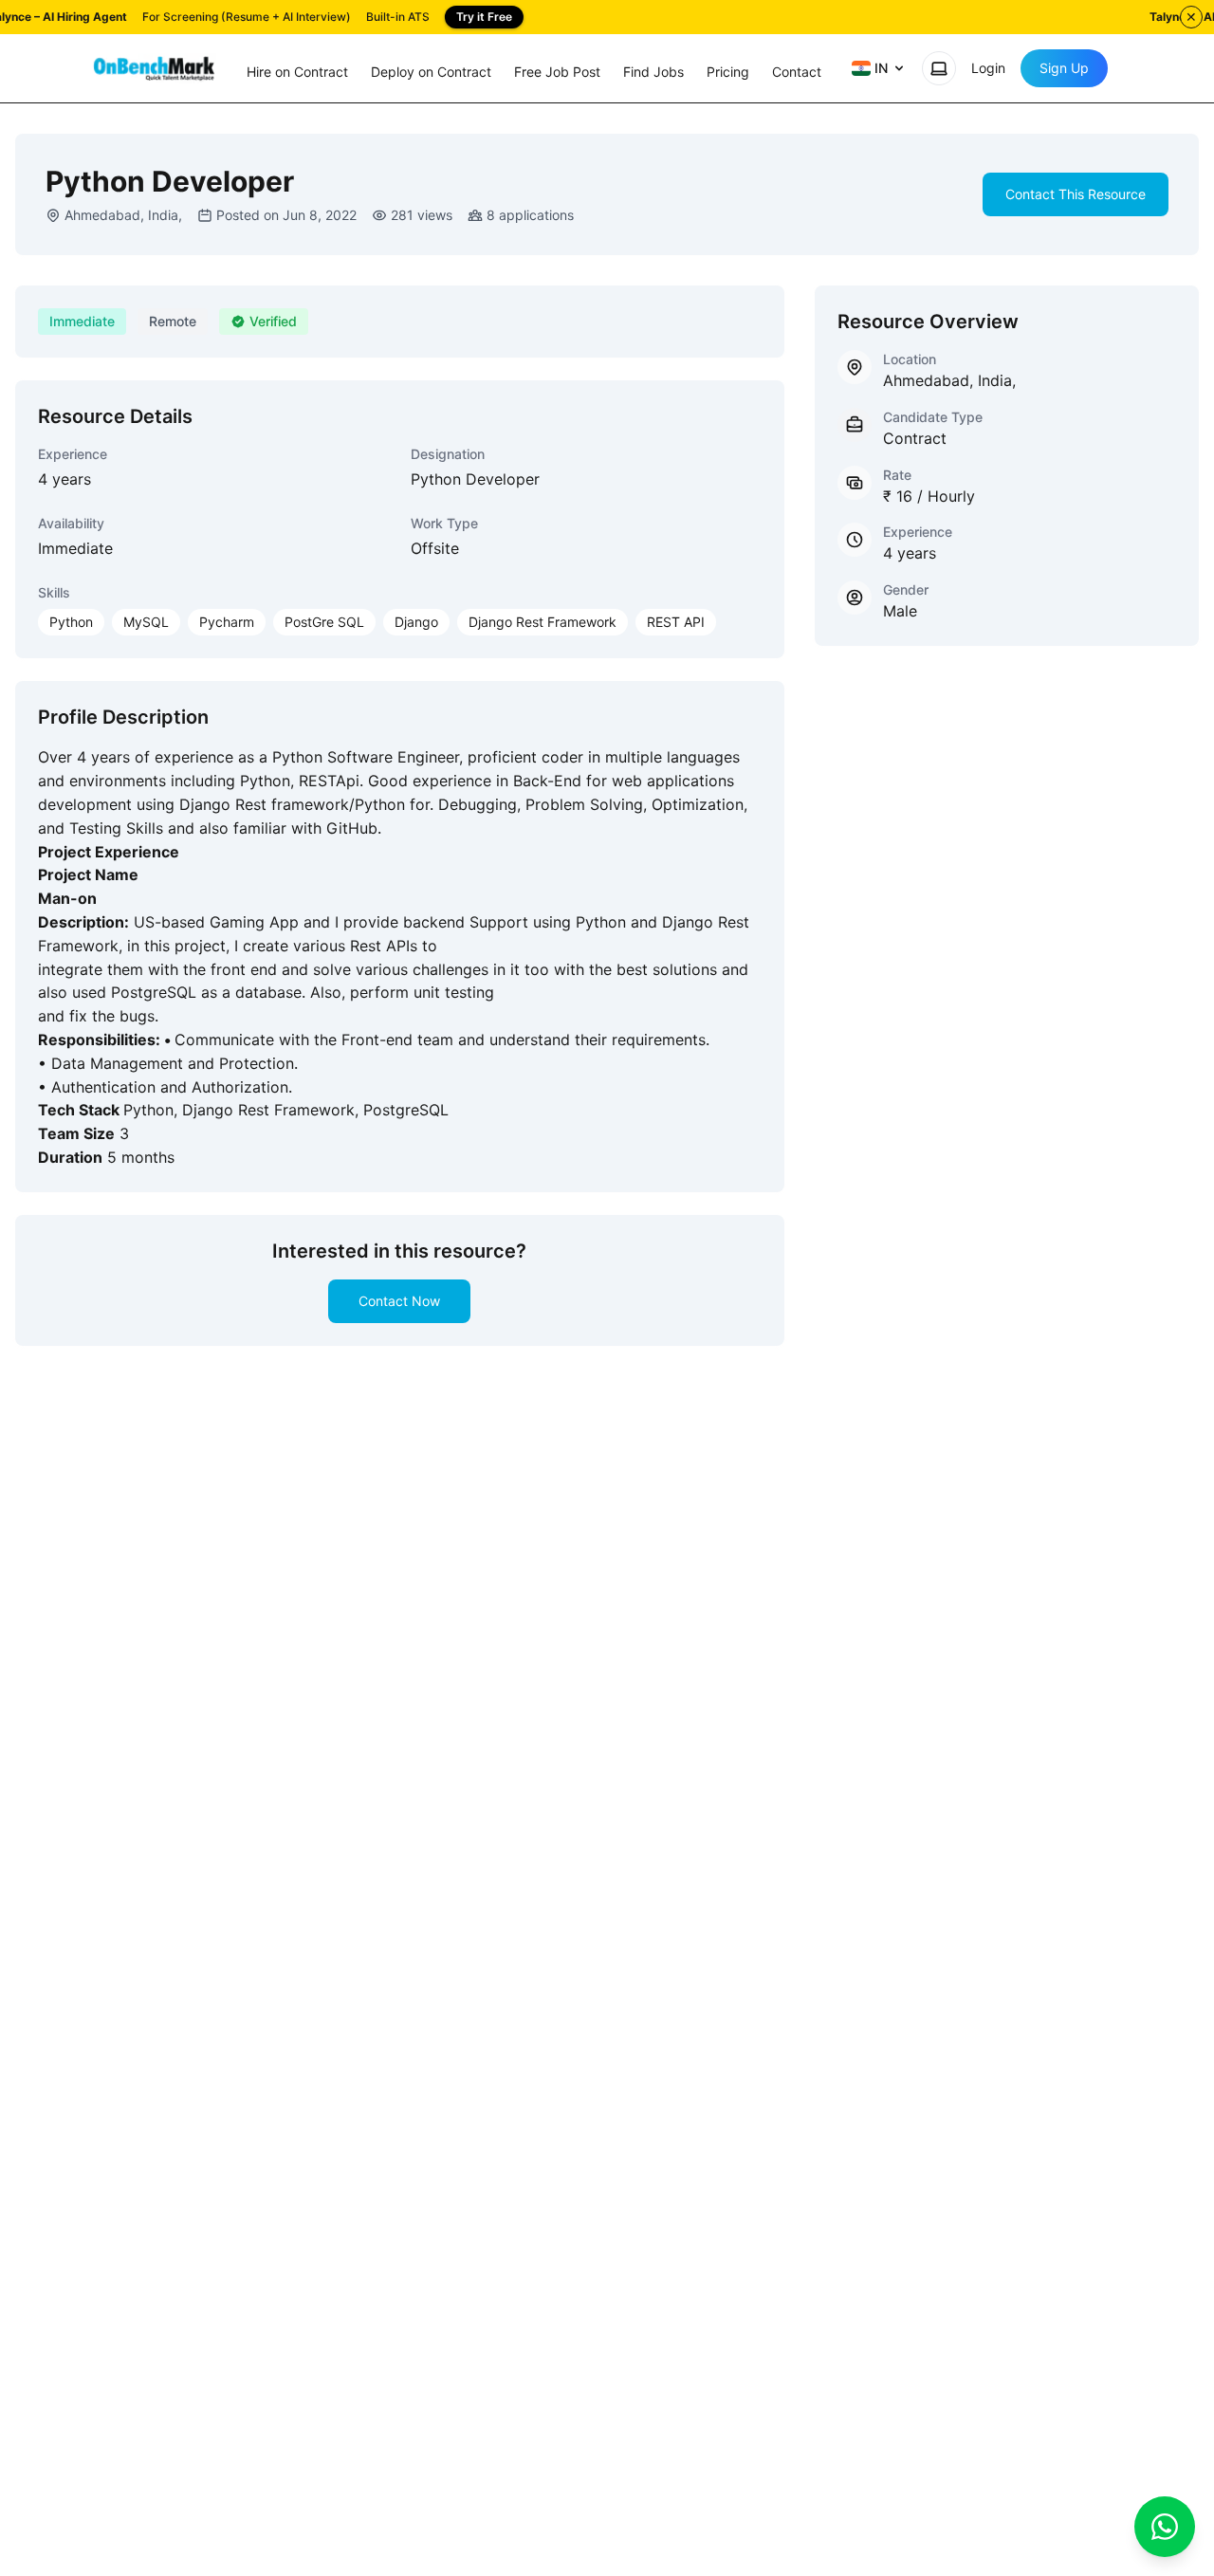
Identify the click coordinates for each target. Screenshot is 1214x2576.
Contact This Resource (1076, 194)
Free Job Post (557, 72)
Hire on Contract (297, 72)
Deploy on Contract (431, 72)
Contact (797, 72)
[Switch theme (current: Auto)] (939, 68)
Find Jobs (653, 72)
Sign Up (1064, 68)
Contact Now (399, 1301)
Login (988, 68)
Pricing (728, 72)
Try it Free (484, 17)
